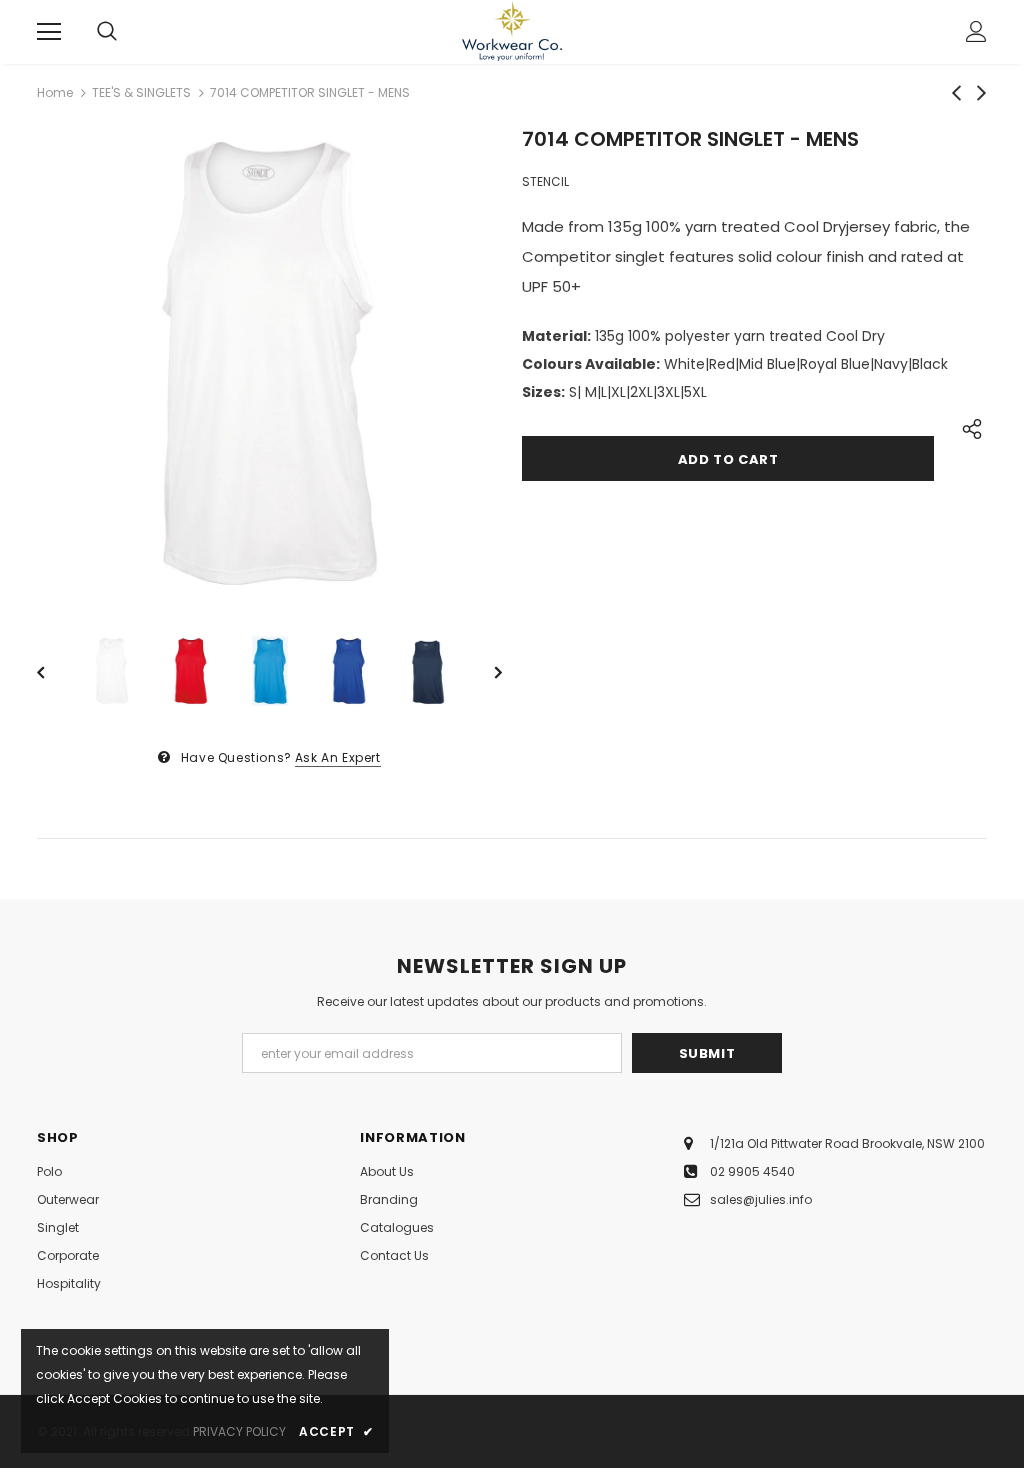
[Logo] (512, 31)
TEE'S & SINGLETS (141, 92)
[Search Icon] (107, 32)
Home (55, 92)
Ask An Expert (338, 757)
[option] (269, 363)
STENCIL (545, 181)
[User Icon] (976, 31)
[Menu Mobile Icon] (49, 32)
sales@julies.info (761, 1199)
